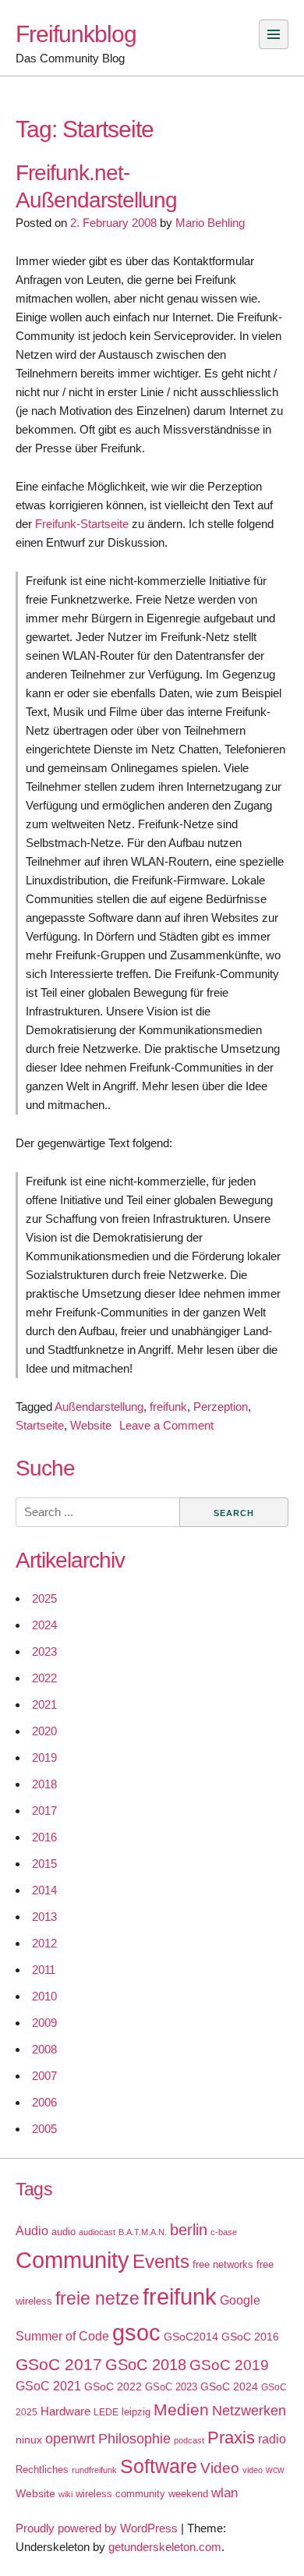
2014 (44, 1890)
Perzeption (221, 1407)
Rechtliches (42, 2470)
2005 (44, 2129)
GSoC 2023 (171, 2387)
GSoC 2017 (59, 2364)
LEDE (106, 2412)
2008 (44, 2049)
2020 (44, 1731)
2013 (44, 1917)
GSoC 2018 (146, 2365)
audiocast (97, 2232)
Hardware (65, 2411)
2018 (44, 1784)
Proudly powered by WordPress (97, 2528)
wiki (65, 2494)
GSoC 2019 (229, 2365)
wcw (275, 2470)
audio (64, 2232)
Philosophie (134, 2439)
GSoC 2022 (113, 2386)
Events (161, 2261)
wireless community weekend (142, 2494)
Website (91, 1425)
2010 (44, 1996)
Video (220, 2468)
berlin (189, 2230)
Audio (32, 2231)
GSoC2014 (191, 2337)
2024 (44, 1625)
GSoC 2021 (48, 2386)
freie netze (97, 2298)
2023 (44, 1651)
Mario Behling (210, 223)
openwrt (70, 2439)
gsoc (136, 2333)
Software (159, 2466)
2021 (44, 1704)
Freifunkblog (76, 34)
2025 (44, 1598)
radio (272, 2439)
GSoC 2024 (229, 2386)
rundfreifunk (94, 2470)
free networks (223, 2264)
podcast (189, 2440)
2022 (44, 1678)
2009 (44, 2023)
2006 (44, 2102)
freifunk (168, 1407)
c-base (224, 2232)
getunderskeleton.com (165, 2547)
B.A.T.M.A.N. (143, 2232)
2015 (44, 1864)
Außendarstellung (99, 1407)
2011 (44, 1970)
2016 (44, 1837)
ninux (29, 2440)
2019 (44, 1757)
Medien (181, 2410)
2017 (44, 1811)
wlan (224, 2493)
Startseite (40, 1425)
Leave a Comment (166, 1425)
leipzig (136, 2412)
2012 (44, 1943)
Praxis (231, 2438)
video (253, 2470)
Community (72, 2260)
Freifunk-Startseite (82, 524)
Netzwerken (249, 2411)
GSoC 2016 (250, 2337)
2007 (44, 2076)
